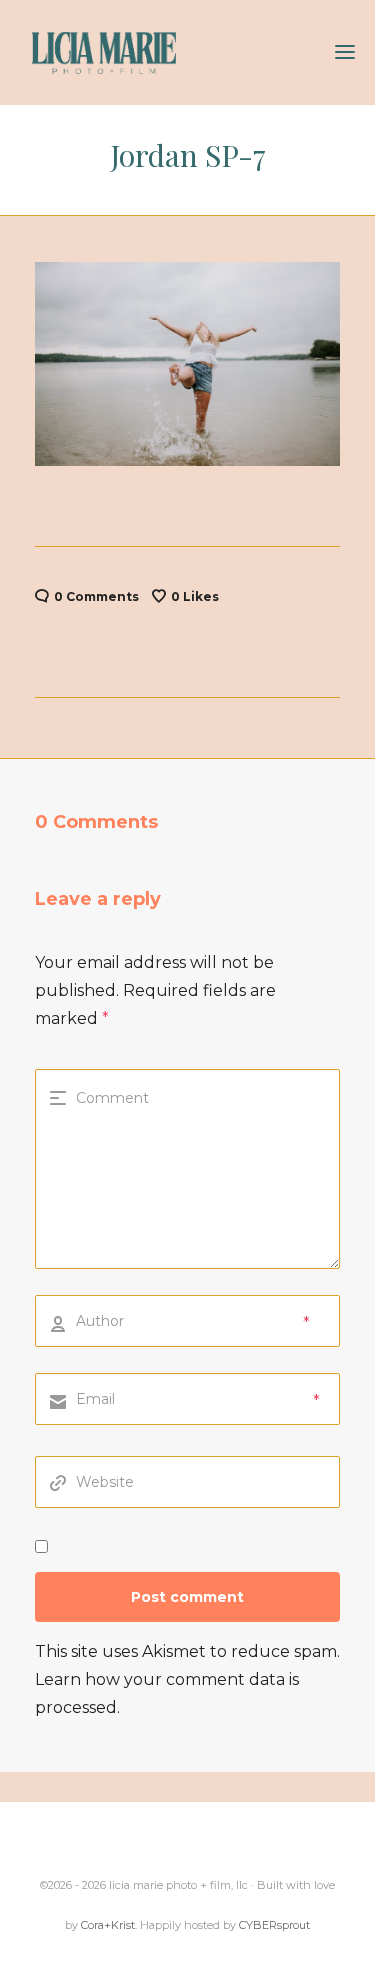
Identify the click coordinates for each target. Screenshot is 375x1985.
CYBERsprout (274, 1925)
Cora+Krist (108, 1925)
